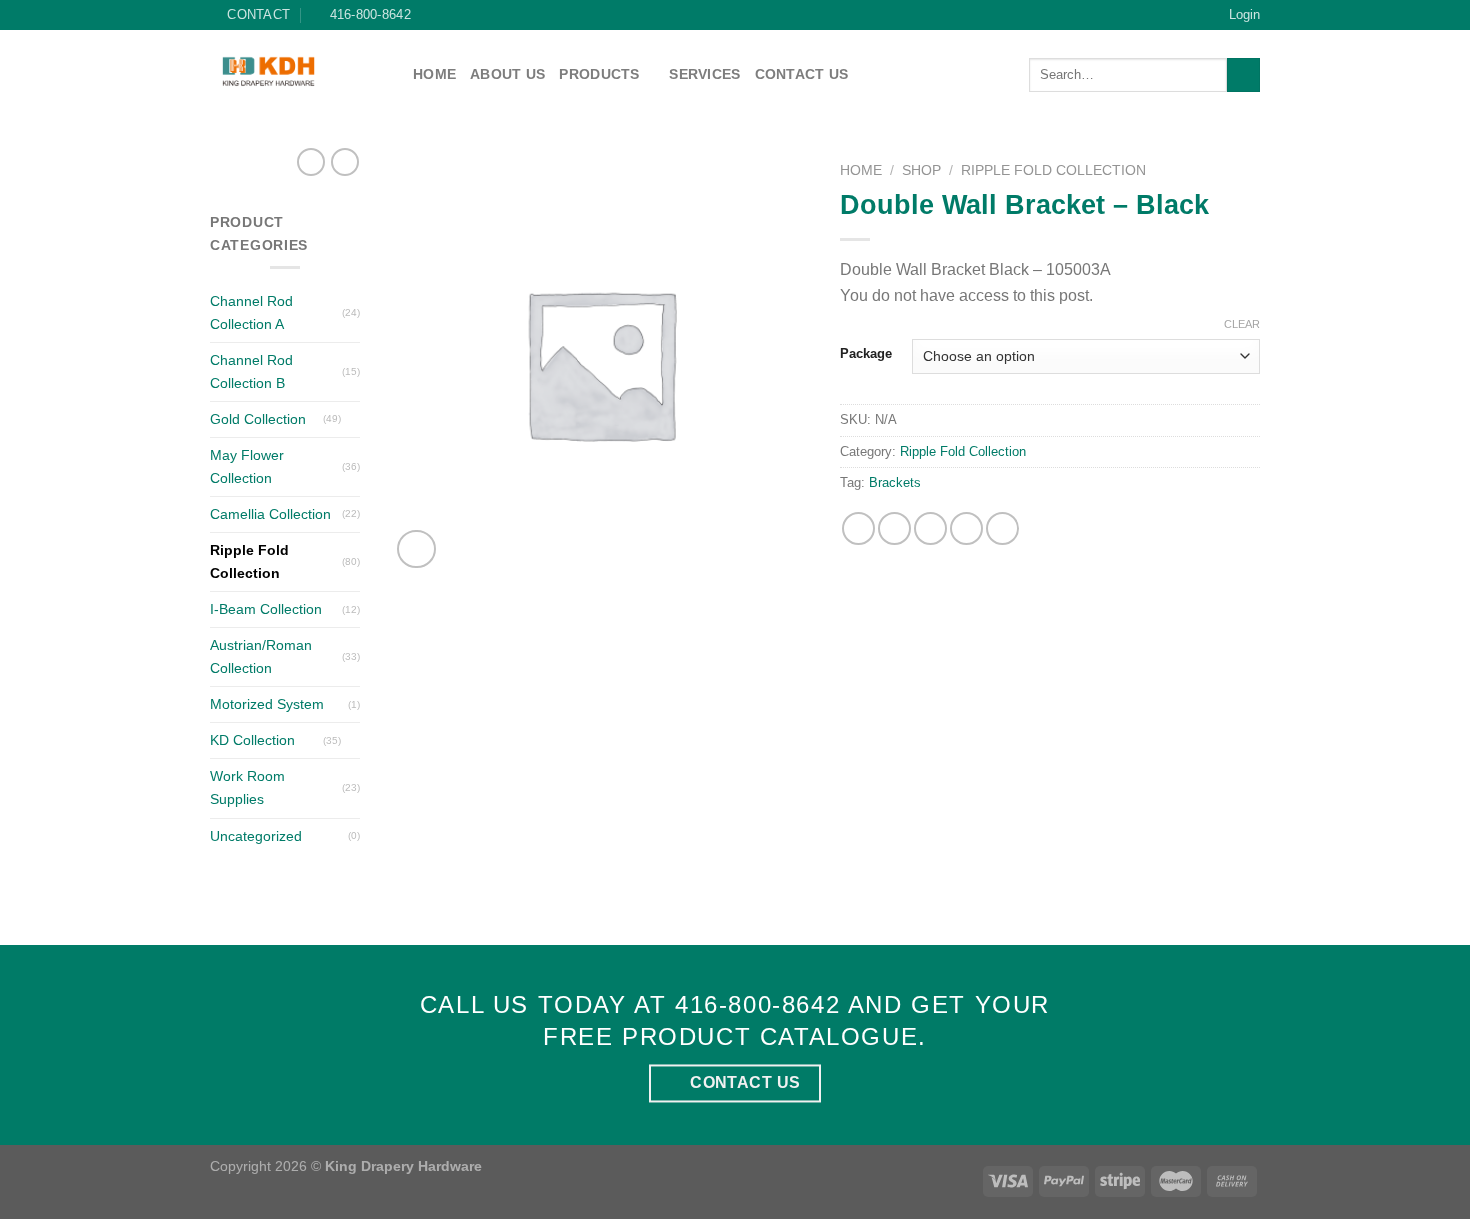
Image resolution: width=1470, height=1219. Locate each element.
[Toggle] (353, 419)
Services (704, 74)
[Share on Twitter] (894, 528)
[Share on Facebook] (858, 528)
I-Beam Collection (266, 609)
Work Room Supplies (247, 787)
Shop (921, 170)
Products (599, 74)
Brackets (895, 482)
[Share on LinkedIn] (1002, 528)
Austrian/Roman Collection (261, 656)
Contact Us (802, 74)
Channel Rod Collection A (251, 312)
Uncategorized (256, 836)
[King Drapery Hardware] (296, 71)
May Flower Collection (247, 466)
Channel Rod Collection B (251, 371)
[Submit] (1243, 75)
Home (434, 74)
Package (866, 354)
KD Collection (252, 740)
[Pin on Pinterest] (966, 528)
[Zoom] (416, 549)
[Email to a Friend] (930, 528)
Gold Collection (258, 419)
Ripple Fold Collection (249, 561)
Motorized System (267, 704)
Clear (1242, 324)
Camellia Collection (270, 514)
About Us (507, 74)
